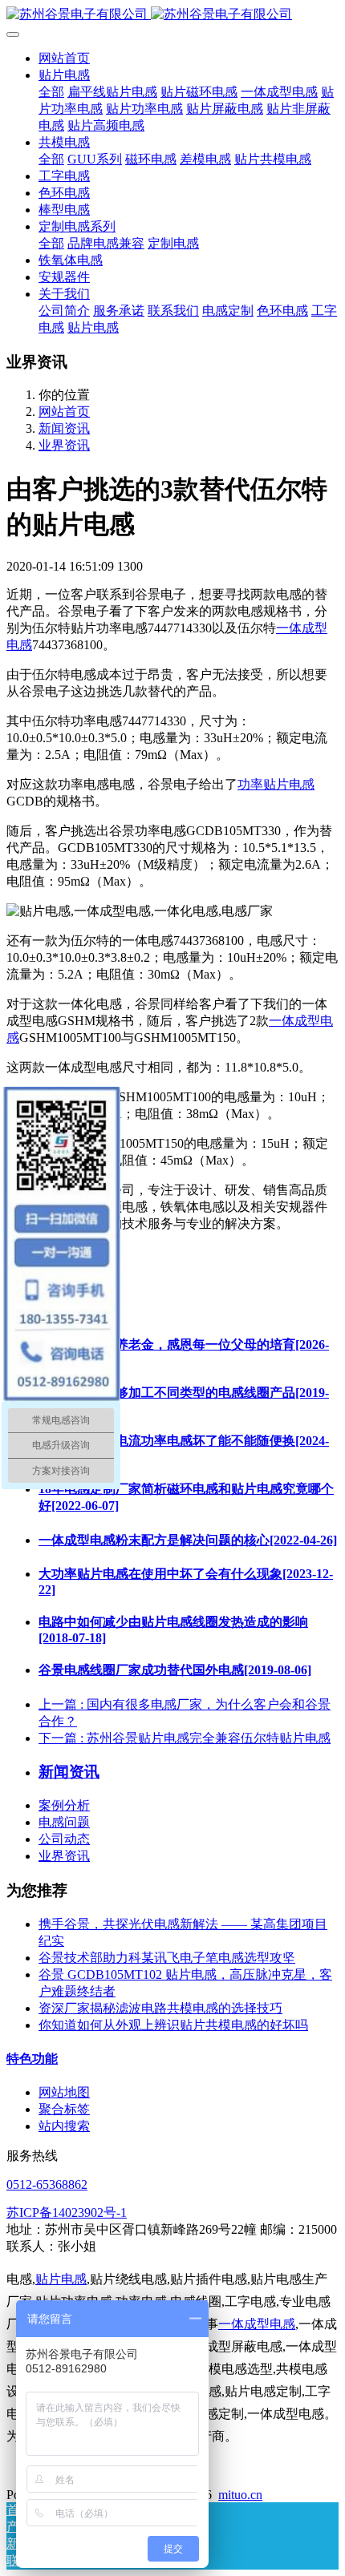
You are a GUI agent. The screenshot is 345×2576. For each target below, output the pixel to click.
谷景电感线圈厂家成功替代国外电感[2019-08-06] (175, 1670)
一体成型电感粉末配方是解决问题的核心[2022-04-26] (188, 1540)
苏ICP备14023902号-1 (67, 2213)
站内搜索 (64, 2126)
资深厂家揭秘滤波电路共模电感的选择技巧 (160, 2008)
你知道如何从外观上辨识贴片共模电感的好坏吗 (173, 2025)
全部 (51, 92)
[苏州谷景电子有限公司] (172, 15)
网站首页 (64, 58)
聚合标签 (64, 2109)
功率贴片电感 (276, 784)
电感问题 (64, 1822)
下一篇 (185, 1738)
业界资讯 (64, 445)
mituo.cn (240, 2495)
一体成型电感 (257, 2324)
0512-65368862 (47, 2184)
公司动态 (64, 1839)
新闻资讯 (64, 428)
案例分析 (64, 1805)
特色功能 (32, 2059)
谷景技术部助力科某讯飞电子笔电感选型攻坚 (167, 1958)
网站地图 (64, 2092)
